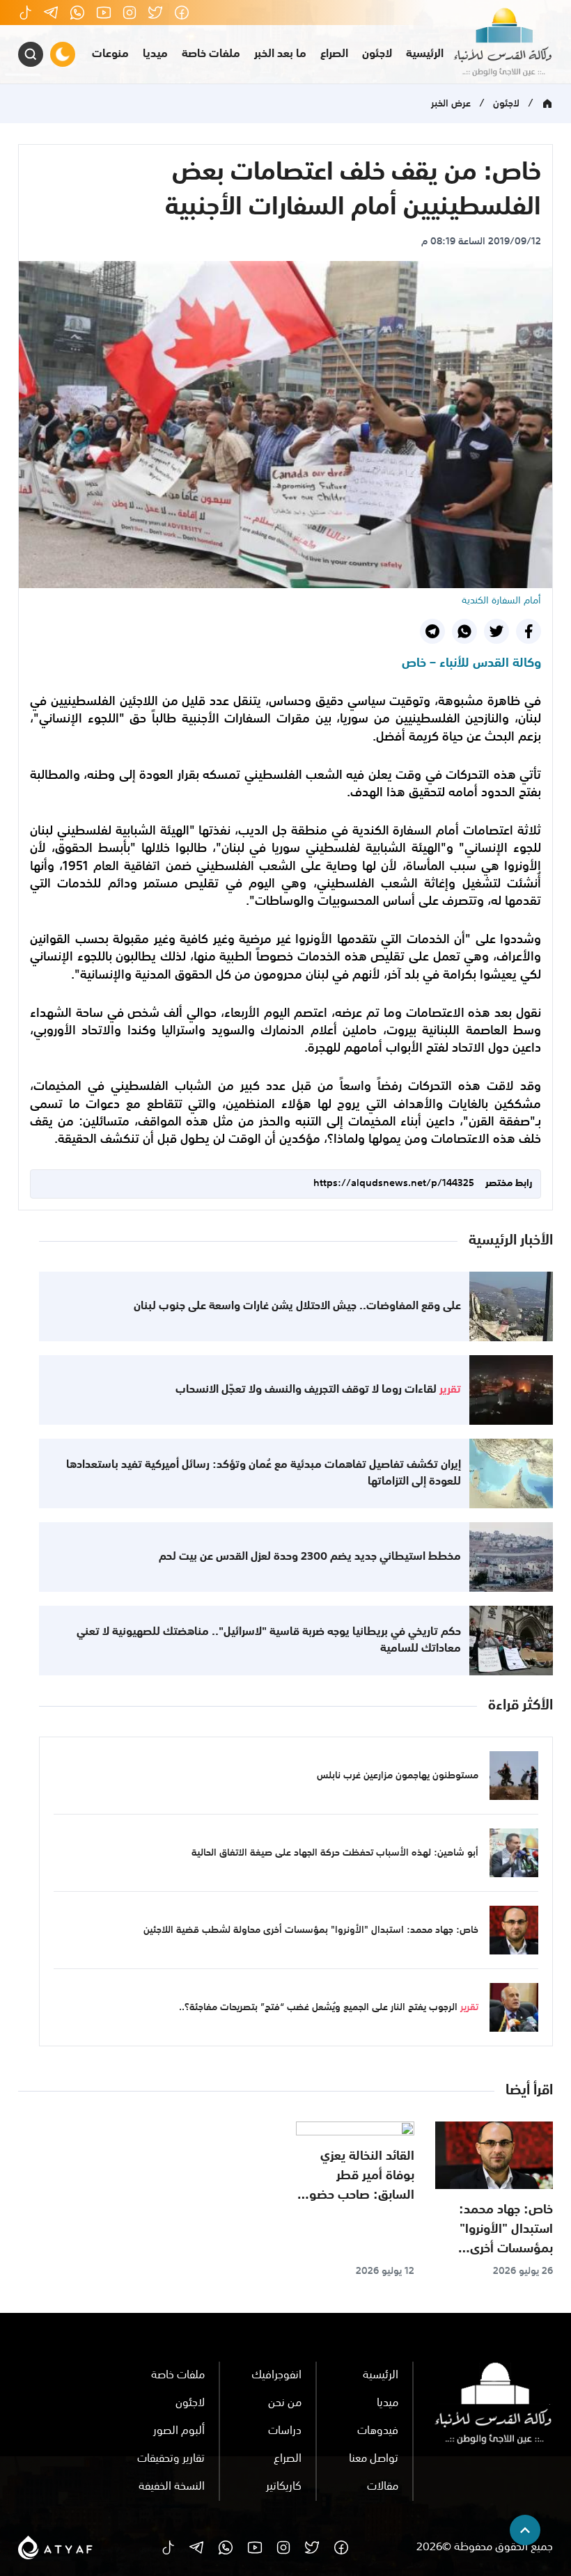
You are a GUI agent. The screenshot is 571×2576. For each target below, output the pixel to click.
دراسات (285, 2431)
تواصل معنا (374, 2459)
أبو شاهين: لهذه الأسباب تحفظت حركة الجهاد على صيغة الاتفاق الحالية (335, 1853)
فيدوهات (378, 2431)
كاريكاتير (284, 2487)
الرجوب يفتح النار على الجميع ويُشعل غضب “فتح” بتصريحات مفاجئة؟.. (329, 2007)
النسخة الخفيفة (172, 2487)
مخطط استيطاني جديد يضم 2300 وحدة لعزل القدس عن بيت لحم (310, 1557)
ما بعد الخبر (280, 54)
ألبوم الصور (179, 2431)
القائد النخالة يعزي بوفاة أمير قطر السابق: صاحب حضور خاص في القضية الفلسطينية (360, 2195)
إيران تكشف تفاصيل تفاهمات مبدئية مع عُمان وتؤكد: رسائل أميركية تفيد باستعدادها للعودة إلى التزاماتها (264, 1473)
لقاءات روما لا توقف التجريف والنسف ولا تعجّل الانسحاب (318, 1390)
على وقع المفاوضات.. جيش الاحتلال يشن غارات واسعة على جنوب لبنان (297, 1306)
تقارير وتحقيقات (171, 2459)
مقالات (383, 2487)
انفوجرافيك (276, 2376)
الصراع (334, 54)
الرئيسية (425, 54)
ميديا (155, 54)
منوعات (110, 54)
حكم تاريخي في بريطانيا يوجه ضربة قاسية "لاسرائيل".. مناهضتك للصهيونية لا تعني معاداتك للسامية (269, 1641)
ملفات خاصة (211, 54)
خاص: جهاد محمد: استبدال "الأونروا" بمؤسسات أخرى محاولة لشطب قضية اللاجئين (311, 1930)
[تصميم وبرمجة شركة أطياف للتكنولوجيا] (55, 2547)
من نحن (285, 2403)
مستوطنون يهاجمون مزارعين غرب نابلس (398, 1776)
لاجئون (377, 54)
